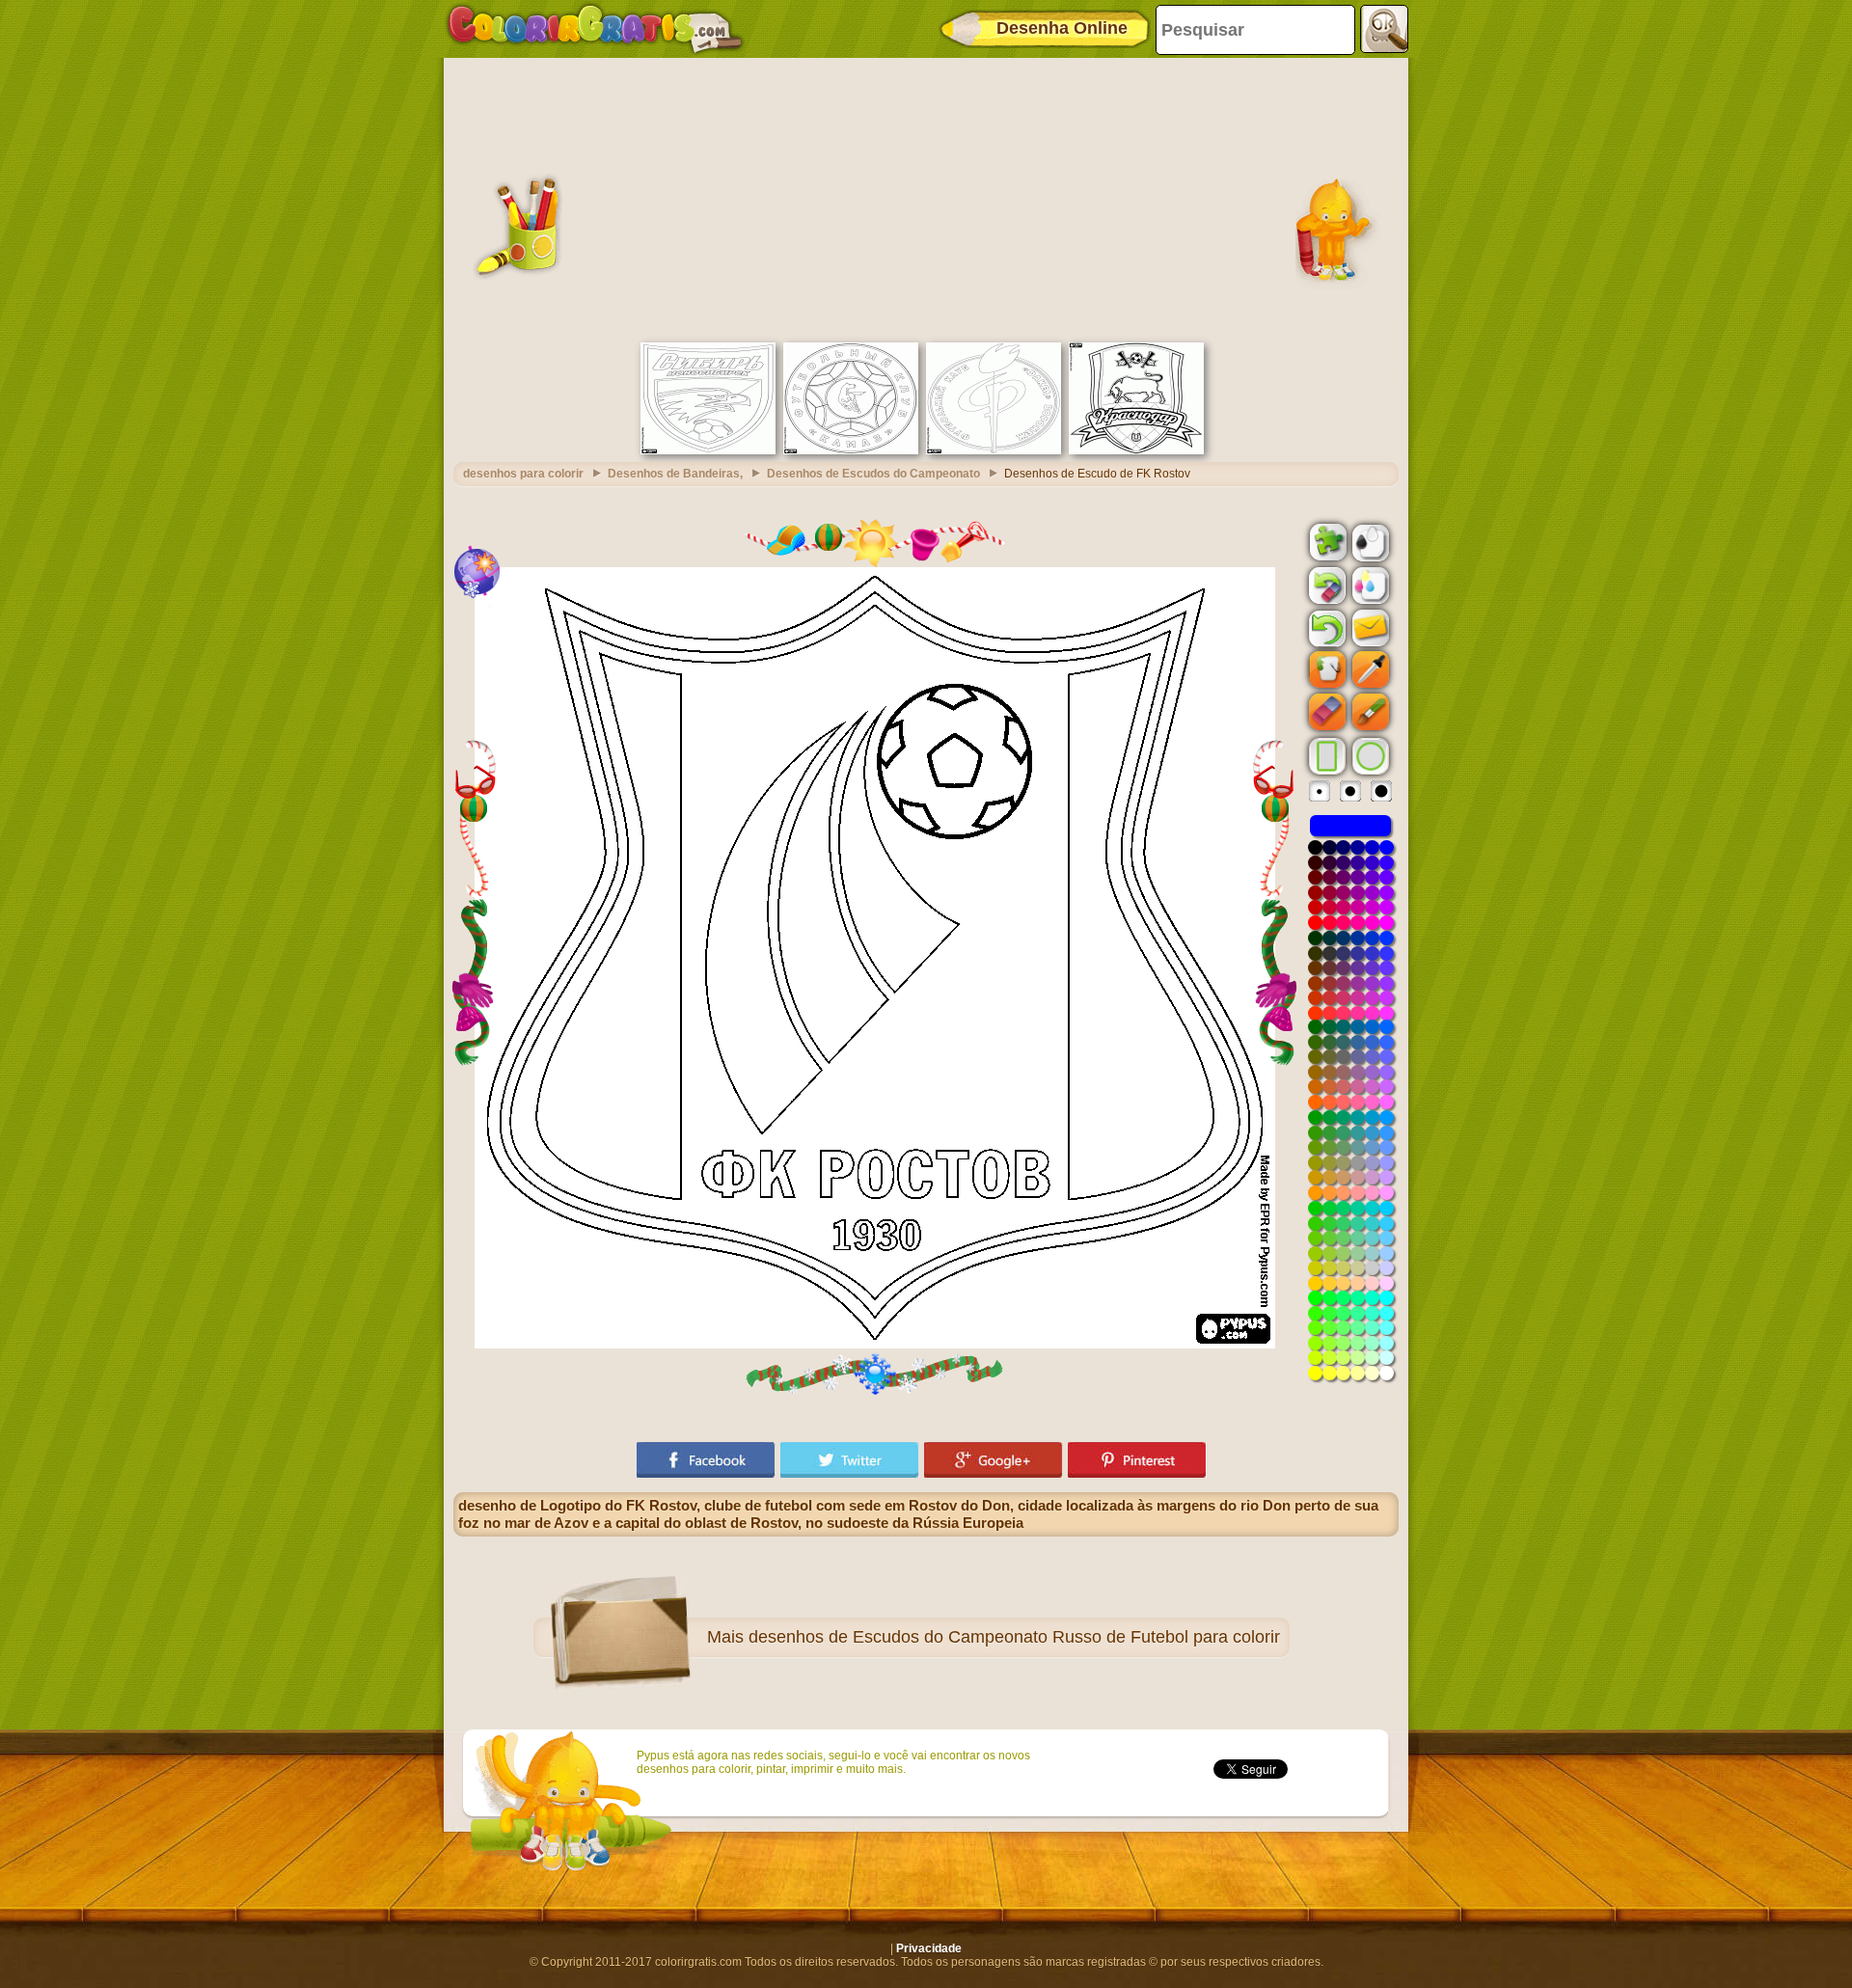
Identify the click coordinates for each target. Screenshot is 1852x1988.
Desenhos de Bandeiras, (675, 474)
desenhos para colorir (523, 474)
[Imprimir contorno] (1369, 541)
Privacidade (929, 1948)
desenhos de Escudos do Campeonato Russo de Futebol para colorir (1014, 1637)
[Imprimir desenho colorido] (1369, 585)
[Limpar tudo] (1325, 586)
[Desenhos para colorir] (595, 29)
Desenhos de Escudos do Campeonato (873, 474)
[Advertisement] (926, 198)
